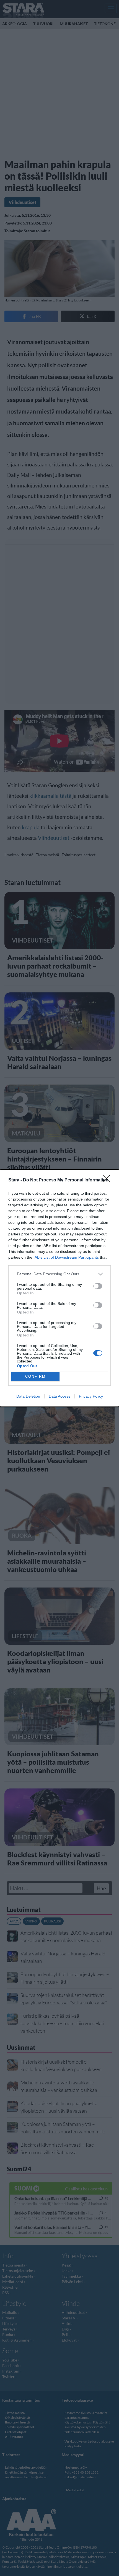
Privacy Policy (91, 1396)
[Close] (108, 1180)
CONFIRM (35, 1376)
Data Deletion (28, 1396)
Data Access (59, 1396)
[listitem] (59, 1274)
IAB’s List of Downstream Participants (66, 1257)
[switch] (98, 1286)
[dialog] (59, 1288)
